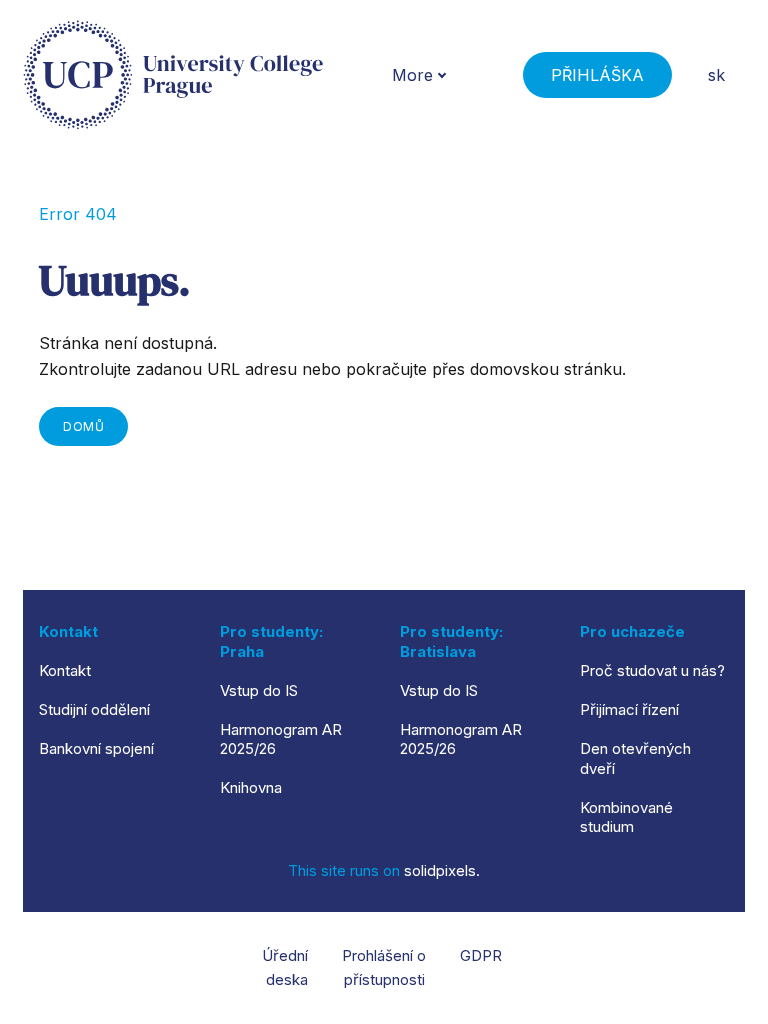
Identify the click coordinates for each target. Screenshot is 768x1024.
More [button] (412, 75)
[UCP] (173, 75)
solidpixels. (442, 870)
